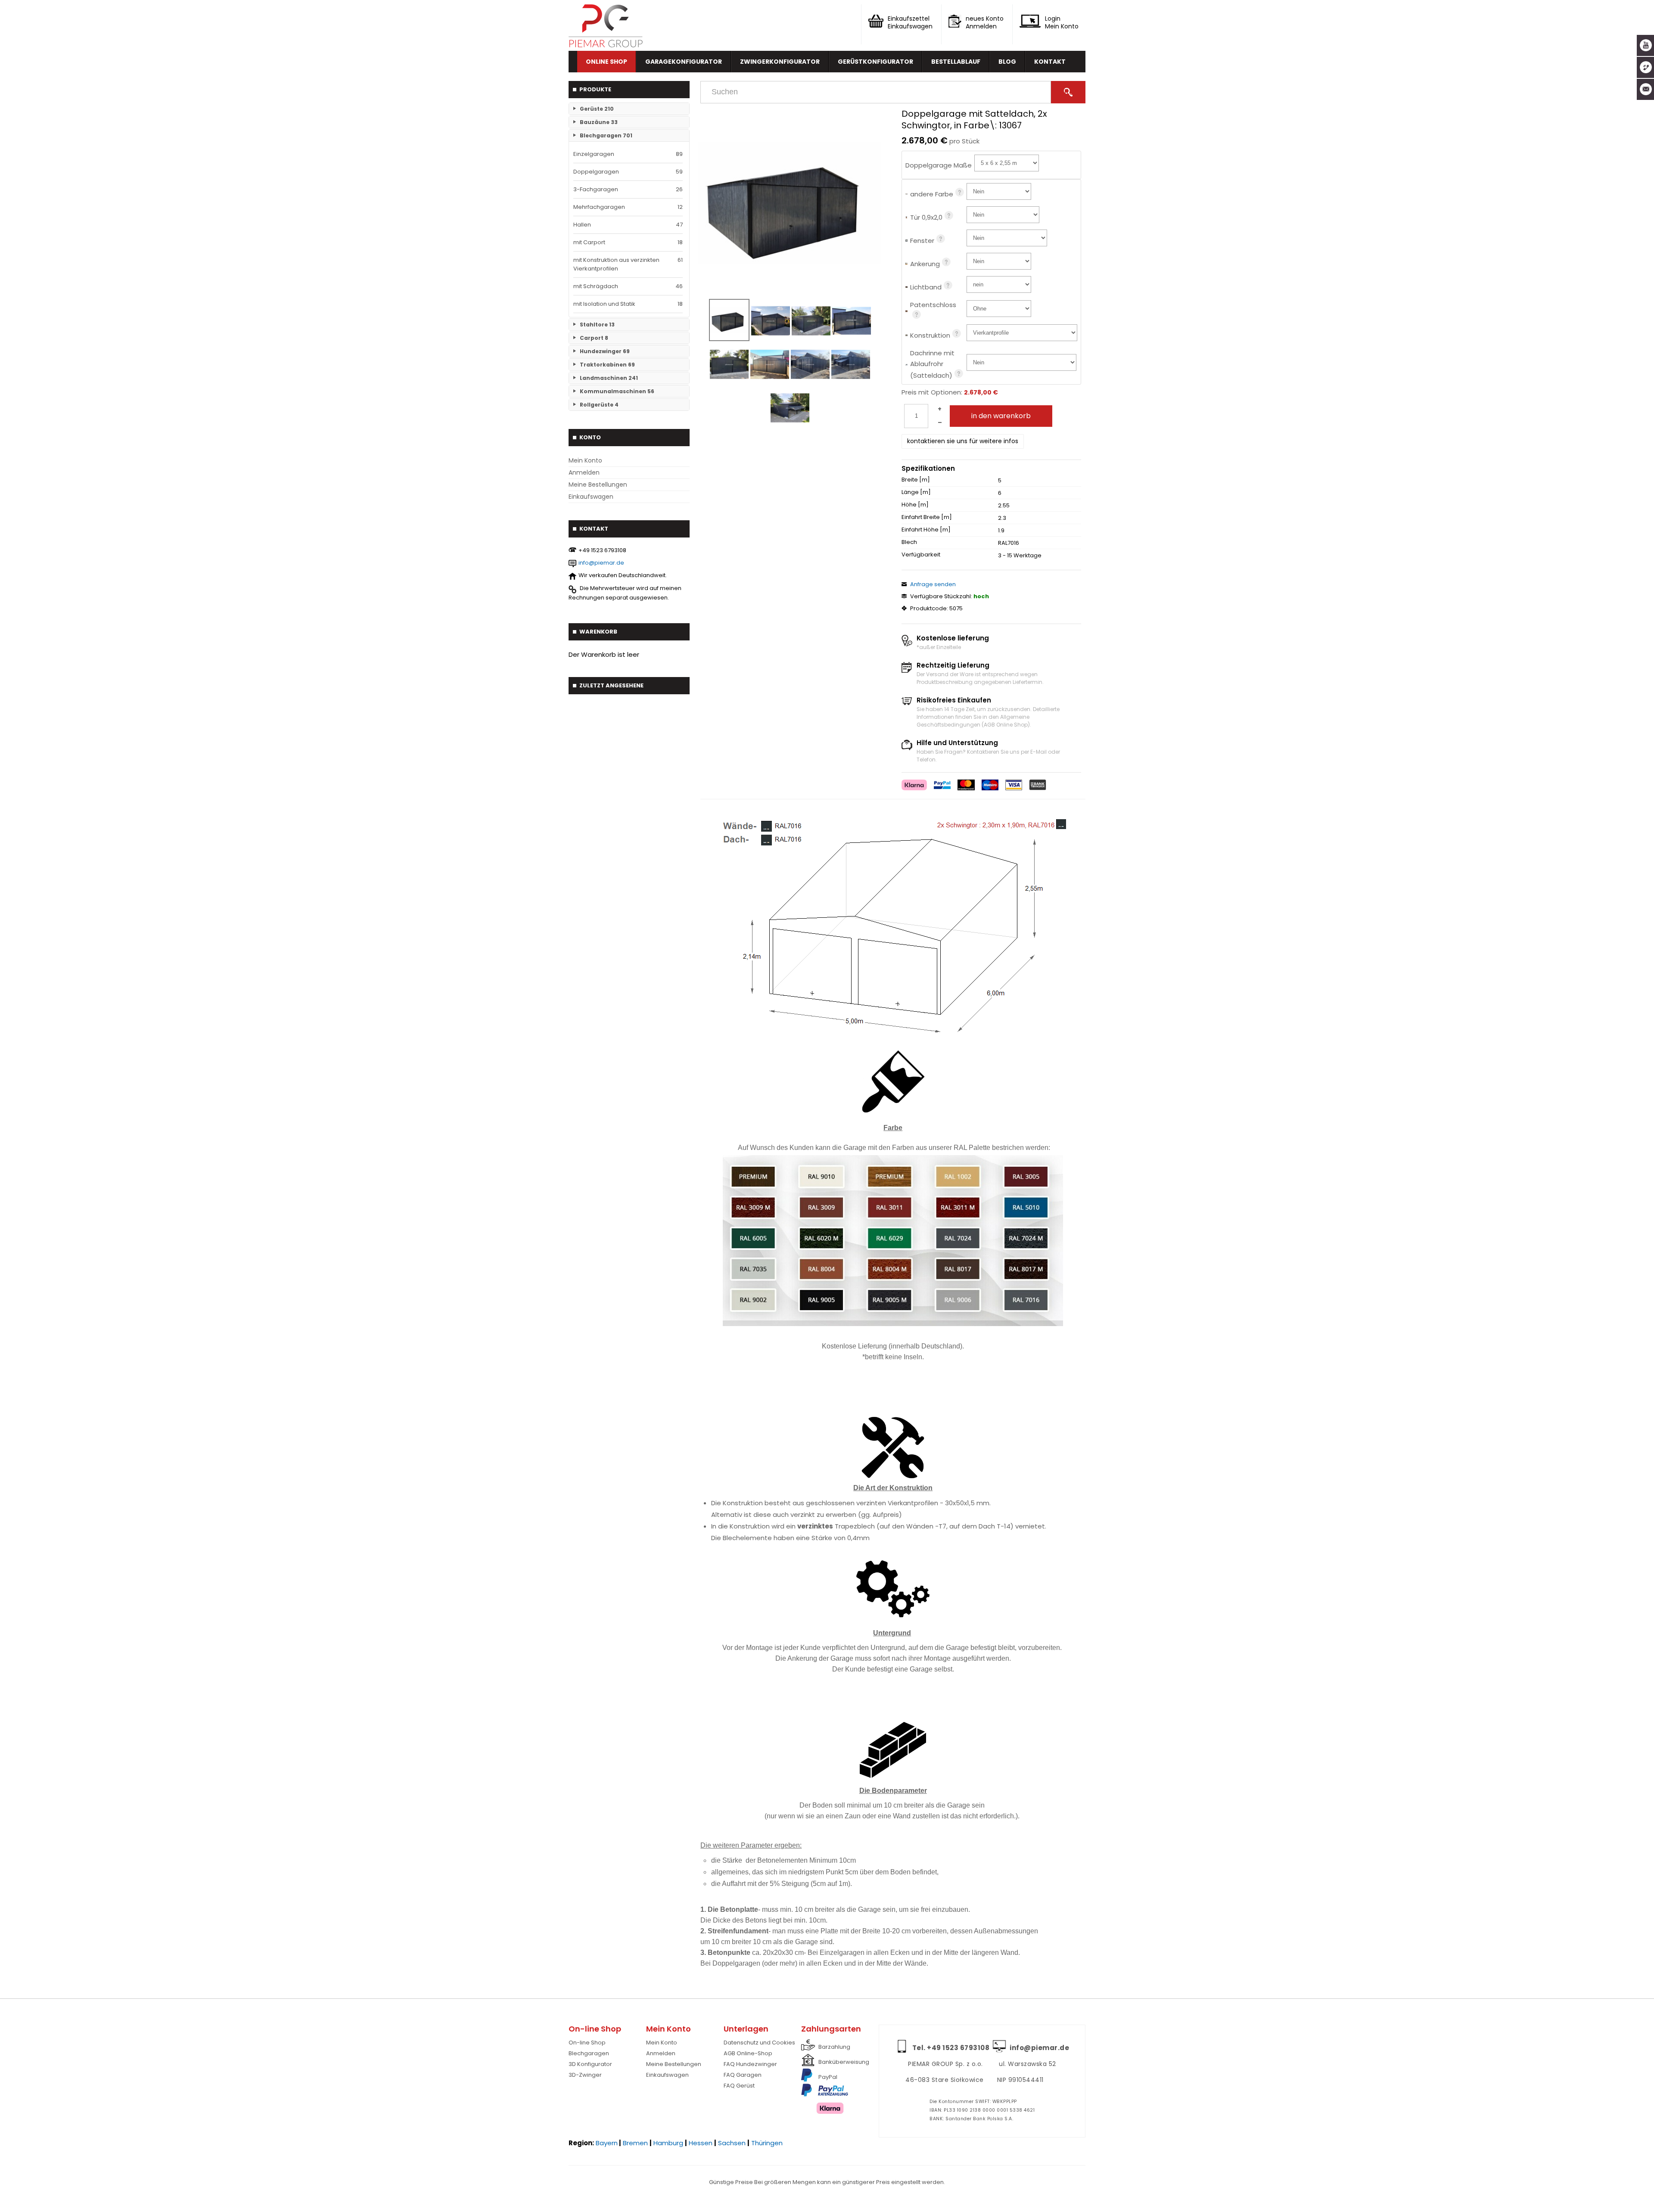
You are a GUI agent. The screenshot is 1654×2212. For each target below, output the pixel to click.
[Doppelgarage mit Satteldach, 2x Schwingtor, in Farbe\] (790, 203)
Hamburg (668, 2143)
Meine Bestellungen (598, 485)
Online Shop (606, 62)
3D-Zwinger (585, 2075)
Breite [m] (916, 480)
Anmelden (584, 472)
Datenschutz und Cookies (759, 2043)
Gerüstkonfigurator (875, 62)
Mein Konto (585, 460)
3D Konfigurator (590, 2064)
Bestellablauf (956, 62)
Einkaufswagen (591, 497)
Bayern (607, 2143)
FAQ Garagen (743, 2075)
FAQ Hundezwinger (750, 2064)
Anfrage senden (933, 584)
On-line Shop (587, 2043)
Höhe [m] (915, 505)
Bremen (635, 2143)
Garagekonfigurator (684, 62)
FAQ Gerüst (739, 2086)
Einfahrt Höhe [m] (926, 530)
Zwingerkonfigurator (780, 62)
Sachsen (732, 2143)
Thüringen (767, 2143)
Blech (909, 542)
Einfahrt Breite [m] (927, 517)
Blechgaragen (589, 2053)
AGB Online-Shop (748, 2053)
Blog (1007, 62)
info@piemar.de (601, 563)
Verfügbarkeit (921, 555)
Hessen (701, 2143)
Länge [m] (916, 492)
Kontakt (1050, 62)
